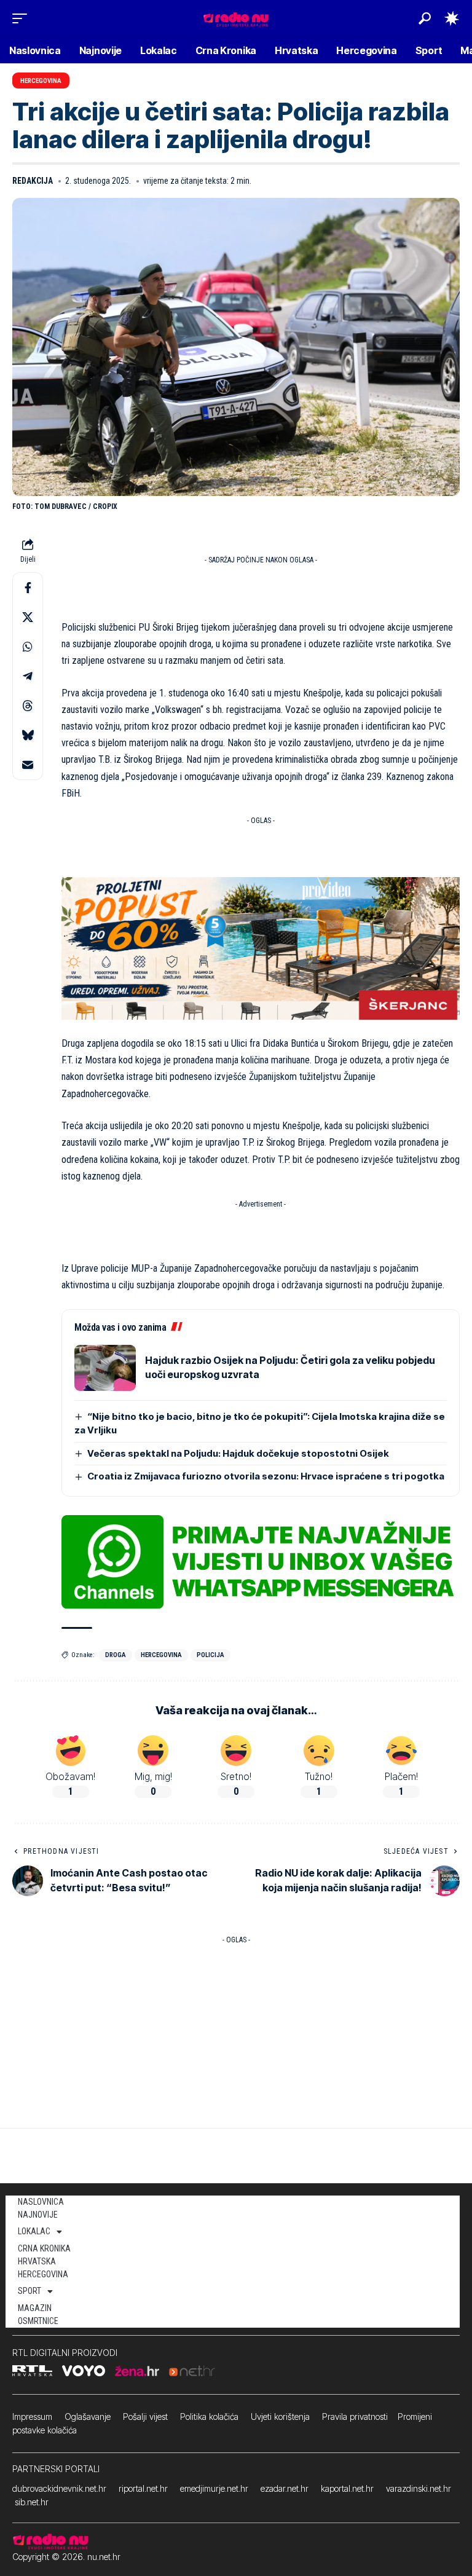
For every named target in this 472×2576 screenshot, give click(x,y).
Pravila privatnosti (355, 2416)
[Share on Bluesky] (28, 735)
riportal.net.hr (143, 2488)
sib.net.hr (32, 2502)
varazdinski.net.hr (419, 2488)
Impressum (32, 2416)
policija (210, 1655)
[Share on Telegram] (28, 676)
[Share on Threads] (28, 706)
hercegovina (161, 1655)
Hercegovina (41, 81)
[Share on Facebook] (28, 588)
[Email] (28, 765)
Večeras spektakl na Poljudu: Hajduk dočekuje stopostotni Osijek (238, 1453)
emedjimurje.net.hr (214, 2488)
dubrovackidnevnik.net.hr (59, 2488)
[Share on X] (28, 617)
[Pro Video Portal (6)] (261, 947)
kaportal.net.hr (347, 2488)
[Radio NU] (236, 18)
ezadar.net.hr (285, 2488)
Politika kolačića (209, 2416)
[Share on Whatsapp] (28, 647)
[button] (23, 18)
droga (116, 1655)
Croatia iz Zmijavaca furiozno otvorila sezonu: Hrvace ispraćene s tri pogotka (266, 1476)
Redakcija (33, 181)
